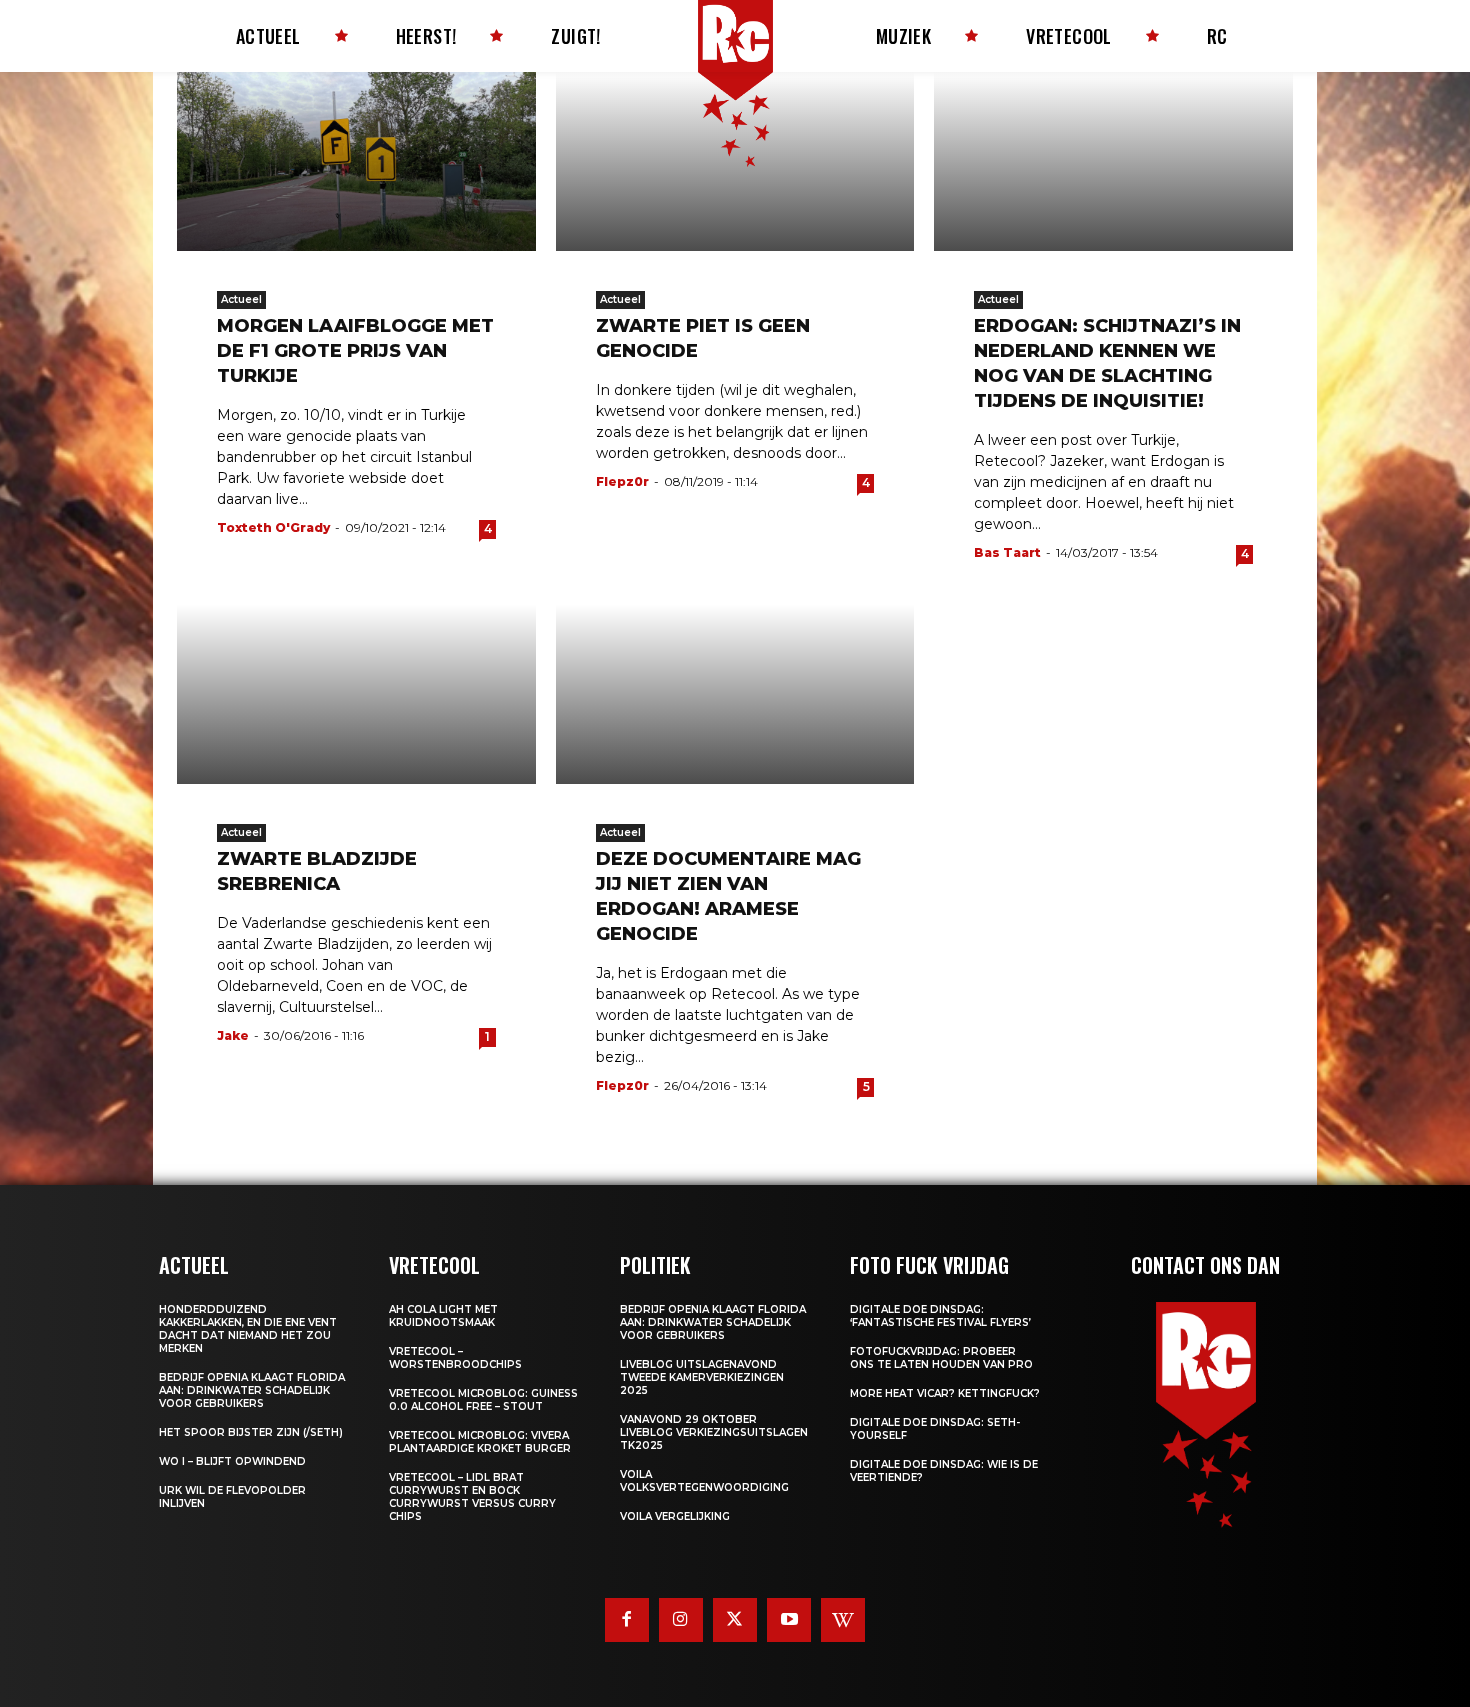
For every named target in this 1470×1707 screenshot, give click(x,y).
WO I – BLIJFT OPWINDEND (232, 1461)
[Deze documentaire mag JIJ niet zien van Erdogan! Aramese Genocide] (735, 693)
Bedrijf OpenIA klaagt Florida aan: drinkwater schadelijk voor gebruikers (252, 1390)
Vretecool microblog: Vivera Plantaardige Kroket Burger (480, 1442)
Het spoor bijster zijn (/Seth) (251, 1432)
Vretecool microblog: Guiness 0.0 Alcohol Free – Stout (483, 1400)
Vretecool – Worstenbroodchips (455, 1358)
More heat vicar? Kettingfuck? (945, 1393)
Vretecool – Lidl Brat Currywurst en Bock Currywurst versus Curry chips (472, 1497)
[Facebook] (627, 1620)
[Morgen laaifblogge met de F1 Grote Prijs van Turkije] (356, 161)
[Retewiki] (843, 1620)
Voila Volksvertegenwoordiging (704, 1481)
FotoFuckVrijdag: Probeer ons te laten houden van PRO (941, 1358)
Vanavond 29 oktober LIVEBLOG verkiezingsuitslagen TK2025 (714, 1432)
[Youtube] (789, 1620)
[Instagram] (681, 1620)
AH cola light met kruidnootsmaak (443, 1316)
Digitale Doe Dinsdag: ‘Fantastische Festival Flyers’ (940, 1316)
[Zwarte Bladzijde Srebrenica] (356, 693)
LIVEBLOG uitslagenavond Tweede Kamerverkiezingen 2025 (702, 1377)
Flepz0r (622, 481)
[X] (735, 1620)
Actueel (241, 299)
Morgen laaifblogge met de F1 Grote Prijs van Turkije (355, 351)
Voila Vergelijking (675, 1516)
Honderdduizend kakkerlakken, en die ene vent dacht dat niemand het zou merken (248, 1329)
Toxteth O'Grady (273, 527)
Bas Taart (1007, 552)
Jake (233, 1035)
